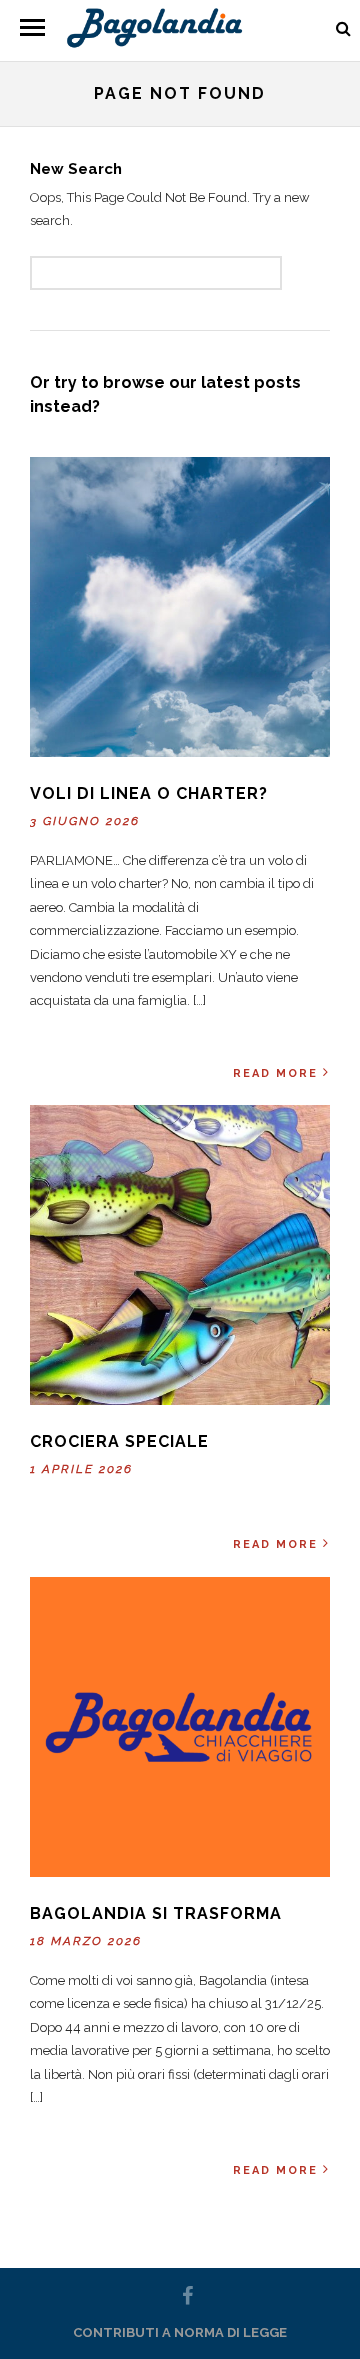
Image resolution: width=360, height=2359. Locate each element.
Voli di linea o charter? (149, 793)
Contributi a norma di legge (180, 2332)
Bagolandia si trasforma (156, 1913)
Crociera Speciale (119, 1441)
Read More (275, 1073)
